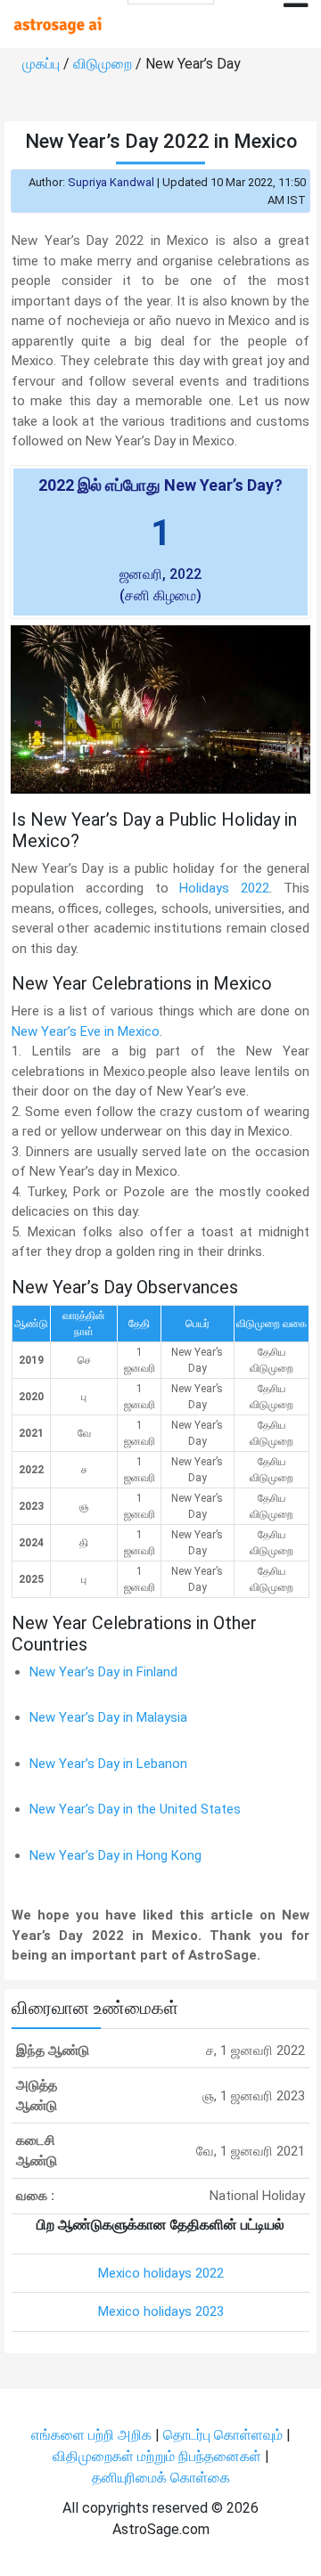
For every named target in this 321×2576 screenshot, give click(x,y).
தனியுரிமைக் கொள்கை (161, 2478)
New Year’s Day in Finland (103, 1672)
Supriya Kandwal (111, 182)
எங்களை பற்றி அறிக (93, 2435)
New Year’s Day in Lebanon (108, 1764)
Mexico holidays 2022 (161, 2273)
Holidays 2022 (224, 888)
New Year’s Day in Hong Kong (115, 1855)
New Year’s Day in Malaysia (108, 1717)
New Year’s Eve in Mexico (86, 1031)
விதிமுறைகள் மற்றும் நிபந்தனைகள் (157, 2456)
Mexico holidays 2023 (161, 2311)
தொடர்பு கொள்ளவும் (225, 2435)
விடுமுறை (104, 64)
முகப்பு (43, 64)
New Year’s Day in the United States (135, 1809)
